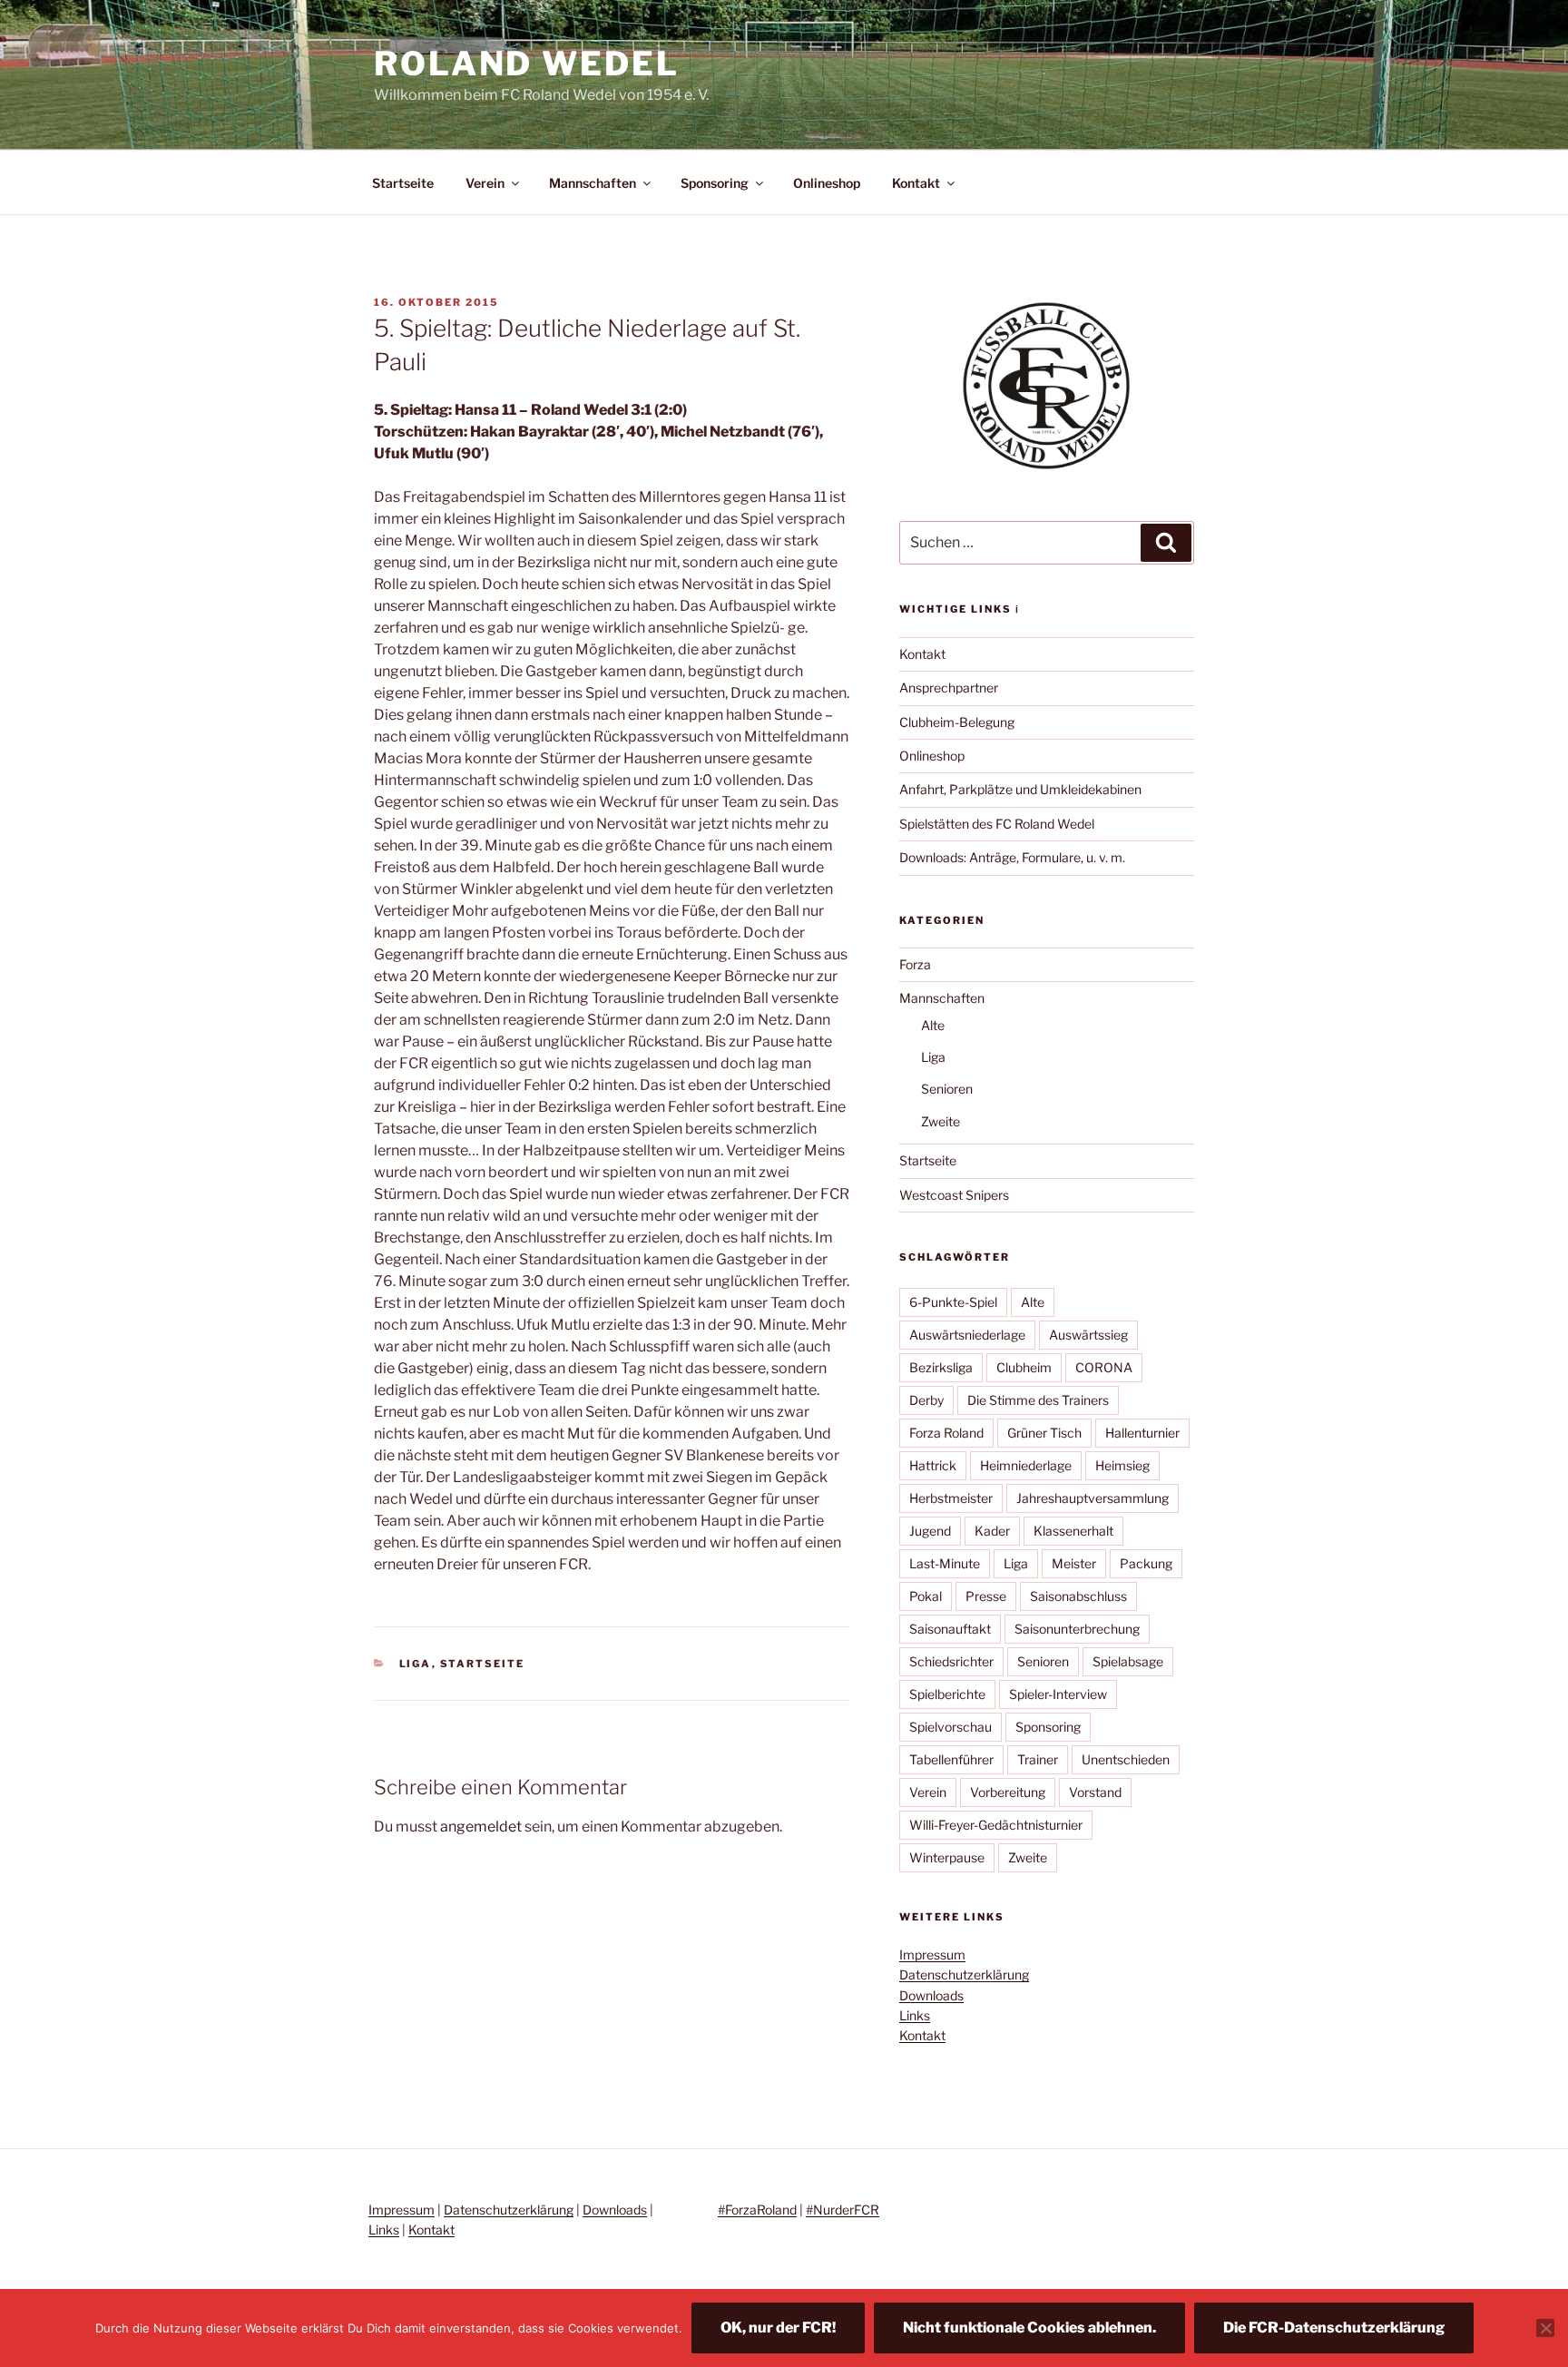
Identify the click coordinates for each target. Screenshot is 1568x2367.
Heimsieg (1122, 1465)
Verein (485, 183)
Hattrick (933, 1465)
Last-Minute (945, 1563)
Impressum (932, 1954)
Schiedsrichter (951, 1661)
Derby (926, 1400)
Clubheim (1024, 1367)
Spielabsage (1128, 1661)
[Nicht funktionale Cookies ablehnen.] (1545, 2328)
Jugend (930, 1531)
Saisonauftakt (950, 1629)
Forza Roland (946, 1433)
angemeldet (481, 1827)
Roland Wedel (527, 64)
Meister (1074, 1563)
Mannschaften (593, 183)
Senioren (947, 1089)
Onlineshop (827, 183)
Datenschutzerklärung (964, 1974)
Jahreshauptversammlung (1093, 1498)
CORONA (1104, 1367)
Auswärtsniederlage (967, 1335)
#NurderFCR (843, 2210)
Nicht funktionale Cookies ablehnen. (1029, 2328)
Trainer (1038, 1759)
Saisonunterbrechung (1077, 1629)
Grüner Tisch (1044, 1433)
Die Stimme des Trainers (1038, 1400)
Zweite (941, 1121)
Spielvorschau (951, 1727)
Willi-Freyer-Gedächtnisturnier (996, 1825)
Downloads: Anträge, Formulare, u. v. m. (1012, 857)
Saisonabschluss (1078, 1596)
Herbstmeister (951, 1498)
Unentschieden (1126, 1759)
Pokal (926, 1596)
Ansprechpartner (949, 688)
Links (915, 2015)
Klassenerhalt (1073, 1531)
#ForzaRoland (757, 2210)
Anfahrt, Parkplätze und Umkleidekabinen (1020, 789)
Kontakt (916, 183)
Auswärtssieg (1088, 1335)
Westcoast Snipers (954, 1195)
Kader (992, 1531)
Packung (1146, 1563)
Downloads (931, 1995)
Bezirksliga (941, 1367)
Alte (933, 1025)
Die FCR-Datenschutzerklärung (1334, 2328)
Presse (986, 1596)
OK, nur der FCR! (778, 2328)
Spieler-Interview (1058, 1694)
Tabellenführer (951, 1759)
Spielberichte (947, 1694)
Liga (416, 1664)
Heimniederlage (1026, 1465)
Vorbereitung (1008, 1792)
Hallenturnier (1142, 1433)
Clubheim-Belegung (957, 722)
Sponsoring (715, 183)
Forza (915, 964)
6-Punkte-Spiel (953, 1302)
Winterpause (947, 1857)
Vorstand (1095, 1792)
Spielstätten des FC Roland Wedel (997, 824)
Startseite (403, 183)
